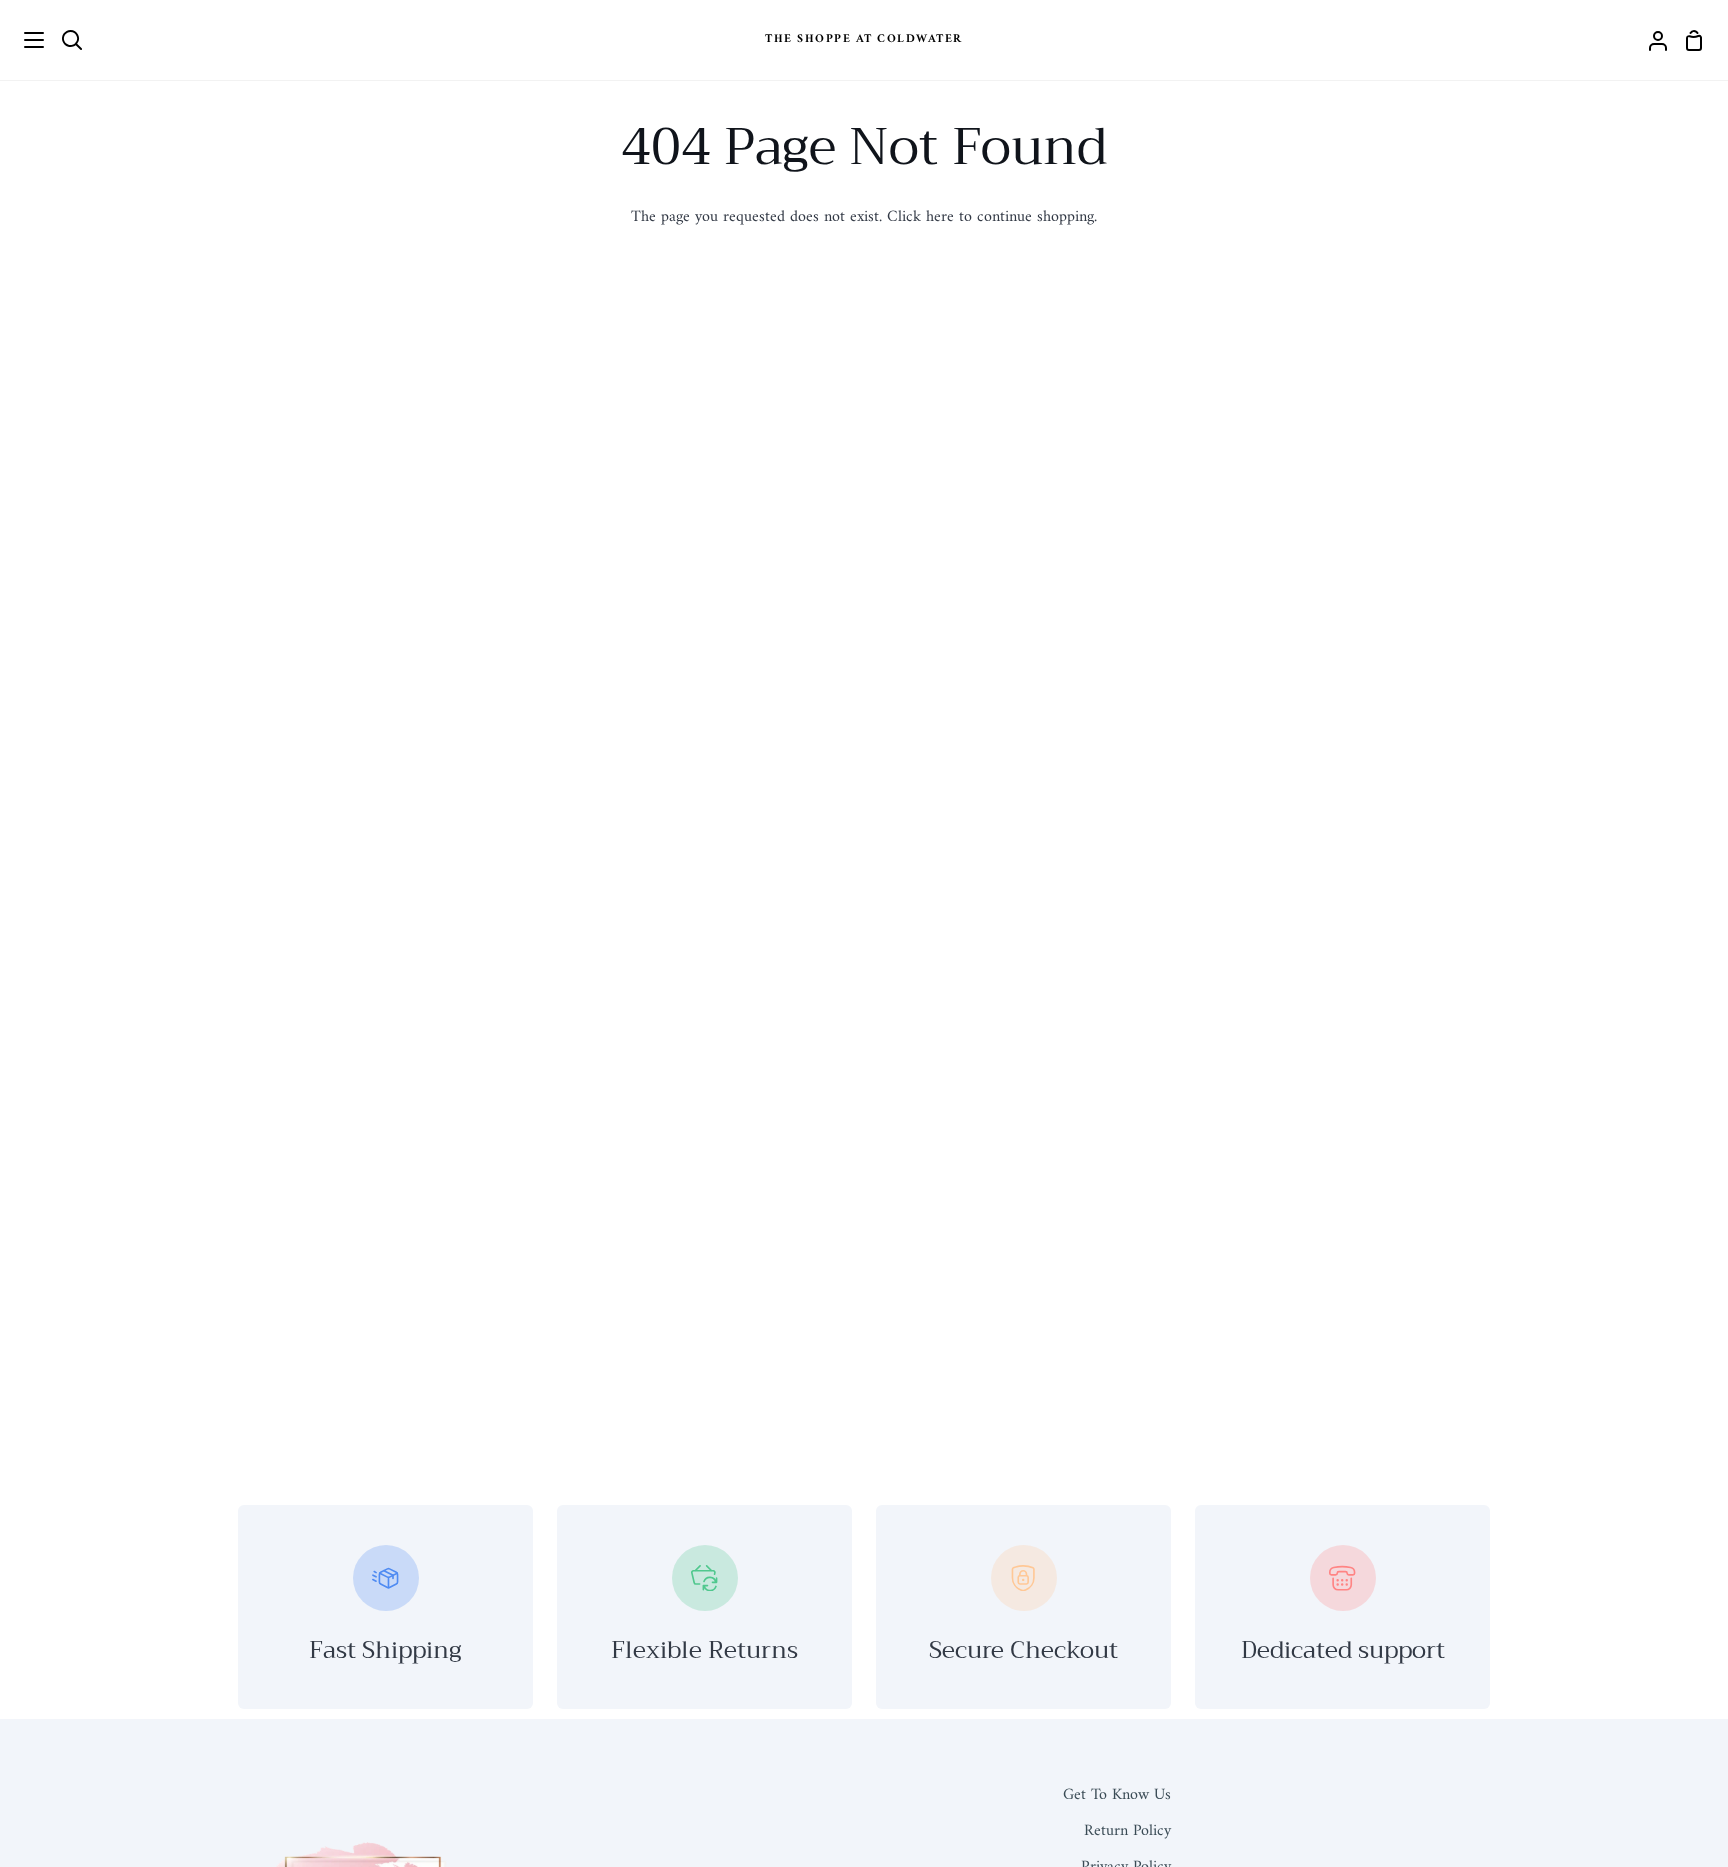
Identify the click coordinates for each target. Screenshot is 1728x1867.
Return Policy (1127, 1831)
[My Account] (1650, 40)
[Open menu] (23, 40)
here (940, 217)
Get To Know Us (1117, 1795)
